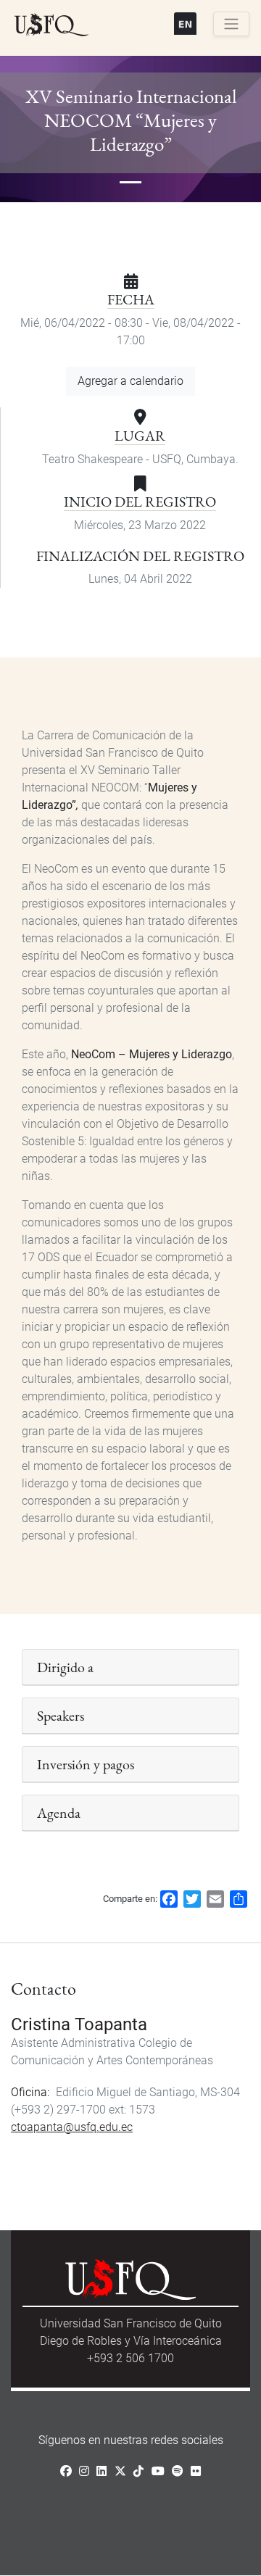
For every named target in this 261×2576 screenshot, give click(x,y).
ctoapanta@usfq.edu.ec (72, 2127)
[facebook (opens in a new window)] (66, 2471)
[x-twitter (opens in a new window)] (120, 2471)
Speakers (61, 1716)
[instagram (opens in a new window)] (84, 2471)
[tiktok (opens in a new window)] (138, 2471)
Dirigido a (65, 1667)
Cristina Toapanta (79, 2024)
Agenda (59, 1813)
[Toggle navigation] (231, 24)
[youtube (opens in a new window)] (158, 2471)
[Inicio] (51, 25)
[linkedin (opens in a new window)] (101, 2471)
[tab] (130, 1667)
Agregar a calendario (130, 381)
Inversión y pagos (86, 1764)
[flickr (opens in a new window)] (196, 2471)
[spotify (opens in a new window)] (178, 2471)
